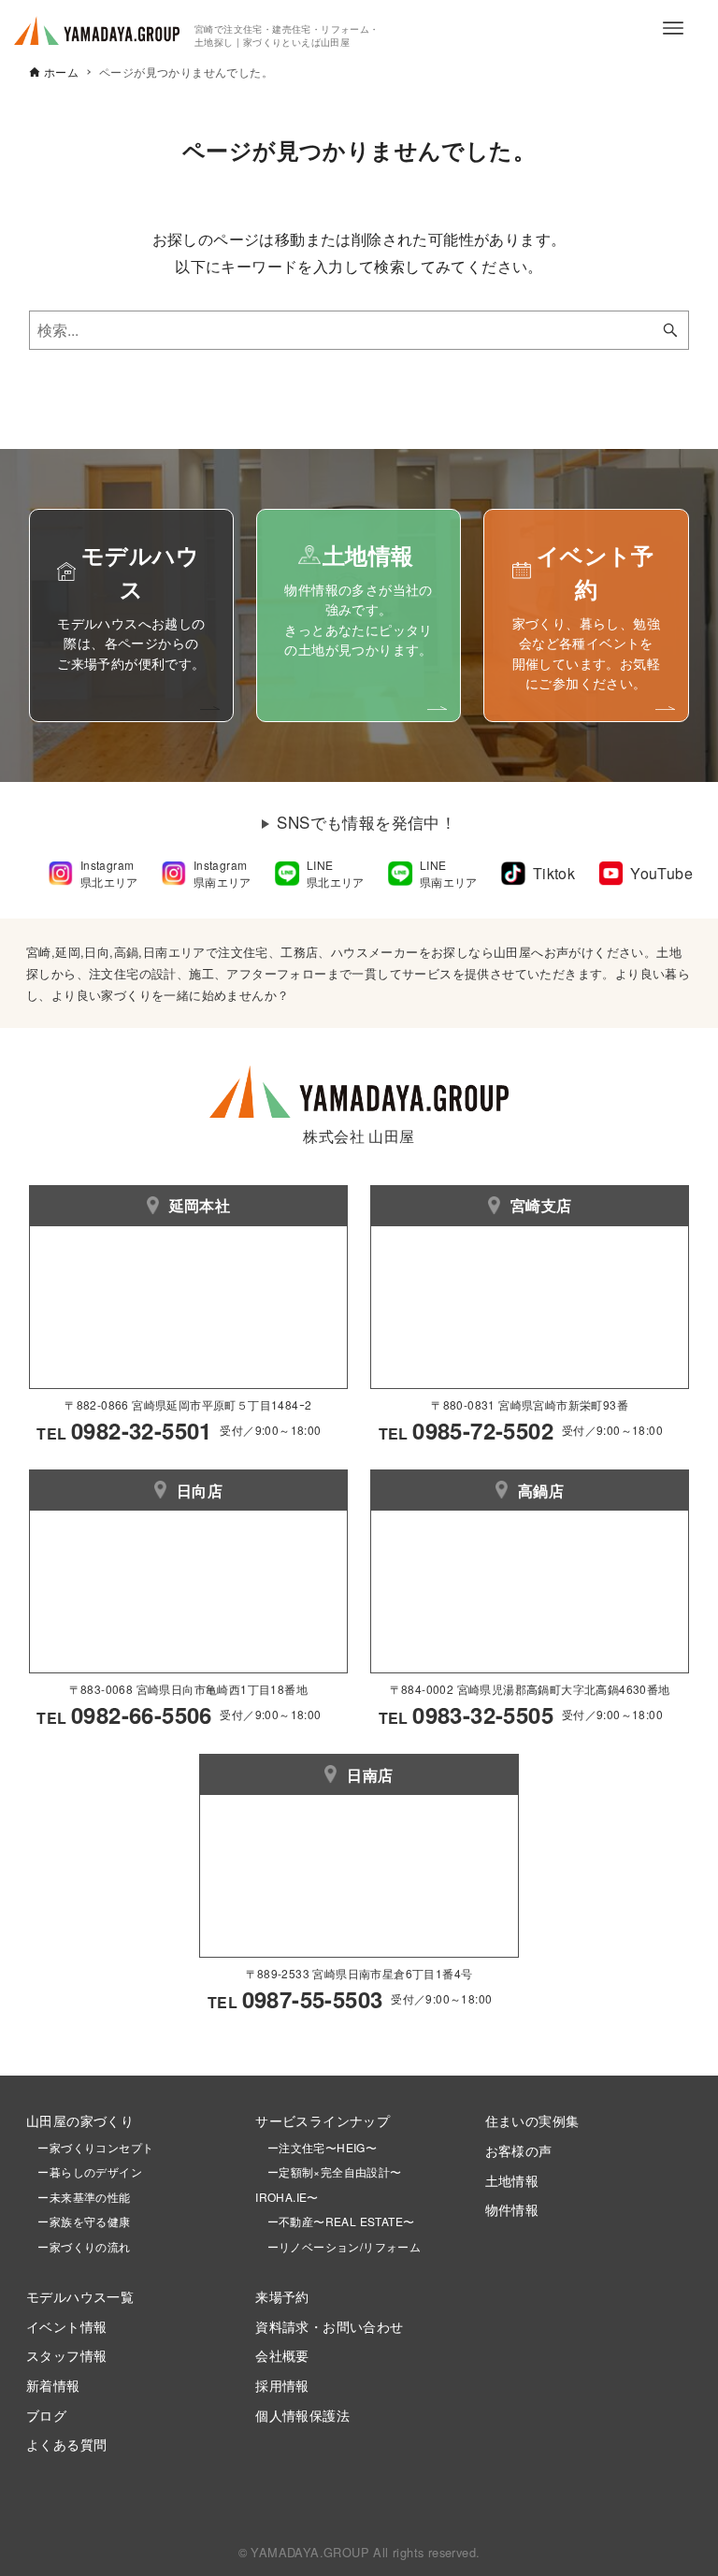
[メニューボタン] (673, 28)
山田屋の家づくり (80, 2120)
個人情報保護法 (302, 2415)
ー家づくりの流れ (79, 2246)
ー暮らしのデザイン (90, 2171)
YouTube (661, 873)
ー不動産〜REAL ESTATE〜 (335, 2221)
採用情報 (282, 2385)
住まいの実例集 (532, 2120)
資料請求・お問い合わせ (329, 2326)
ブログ (46, 2415)
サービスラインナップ (323, 2120)
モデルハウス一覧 (80, 2296)
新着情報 (53, 2385)
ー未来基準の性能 (79, 2197)
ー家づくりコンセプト (90, 2147)
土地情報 (512, 2180)
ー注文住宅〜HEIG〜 (322, 2147)
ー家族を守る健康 (79, 2221)
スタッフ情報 (66, 2355)
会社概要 (282, 2355)
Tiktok (554, 873)
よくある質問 (66, 2444)
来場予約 (282, 2296)
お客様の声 (519, 2150)
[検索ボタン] (670, 330)
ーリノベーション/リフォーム (338, 2246)
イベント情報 (66, 2326)
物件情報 (512, 2209)
